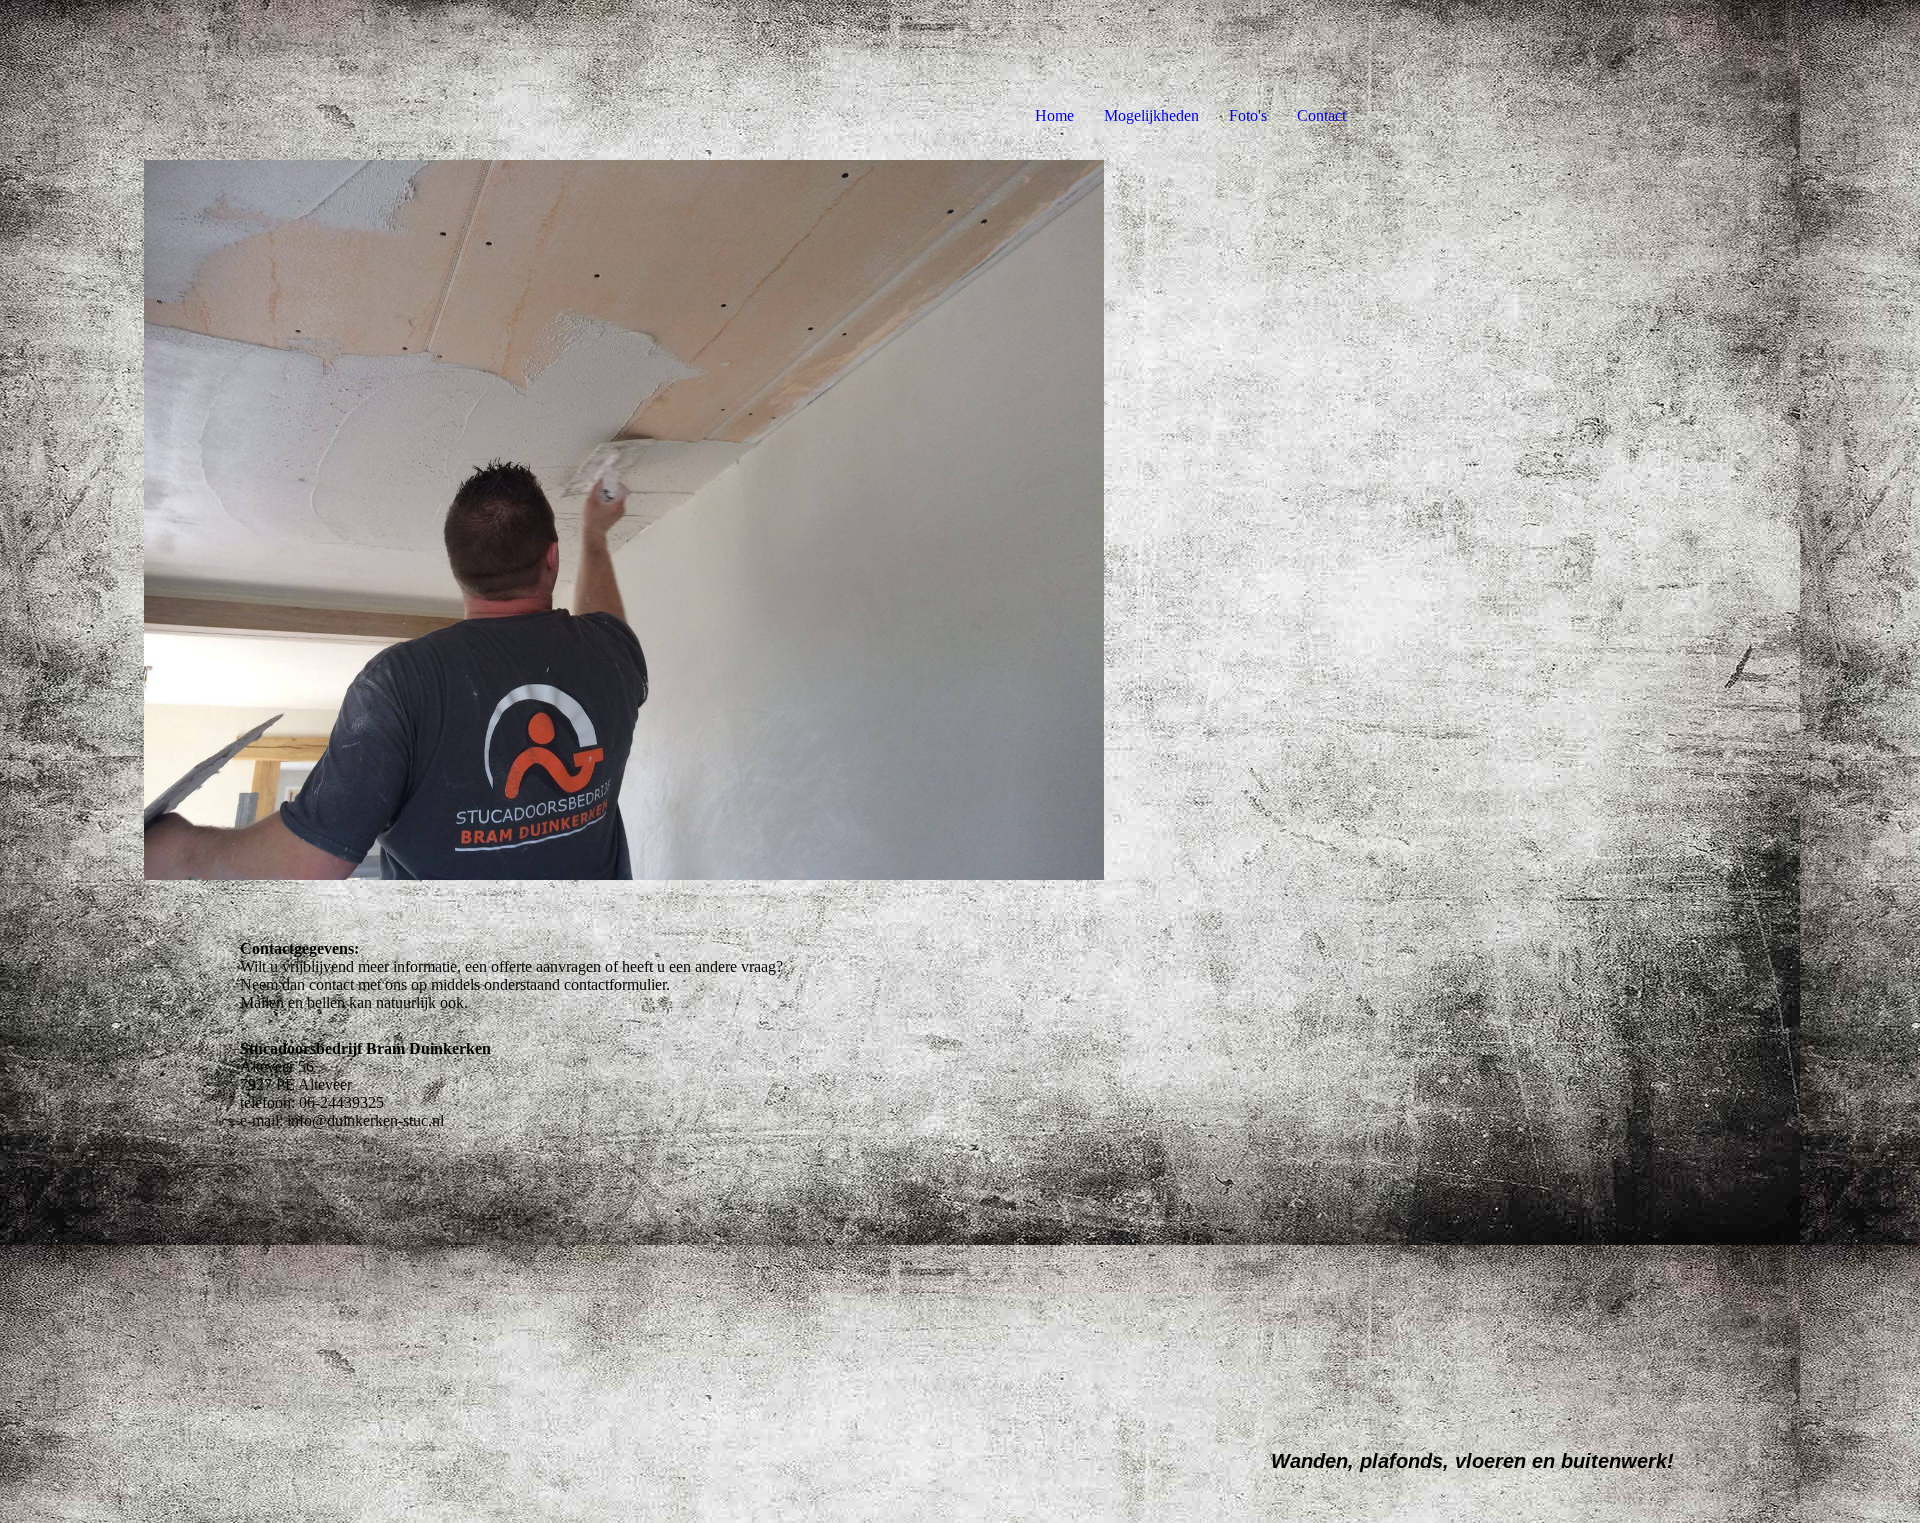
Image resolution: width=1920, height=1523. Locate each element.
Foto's (1248, 115)
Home (1054, 115)
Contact (1321, 115)
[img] (624, 520)
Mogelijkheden (1151, 115)
